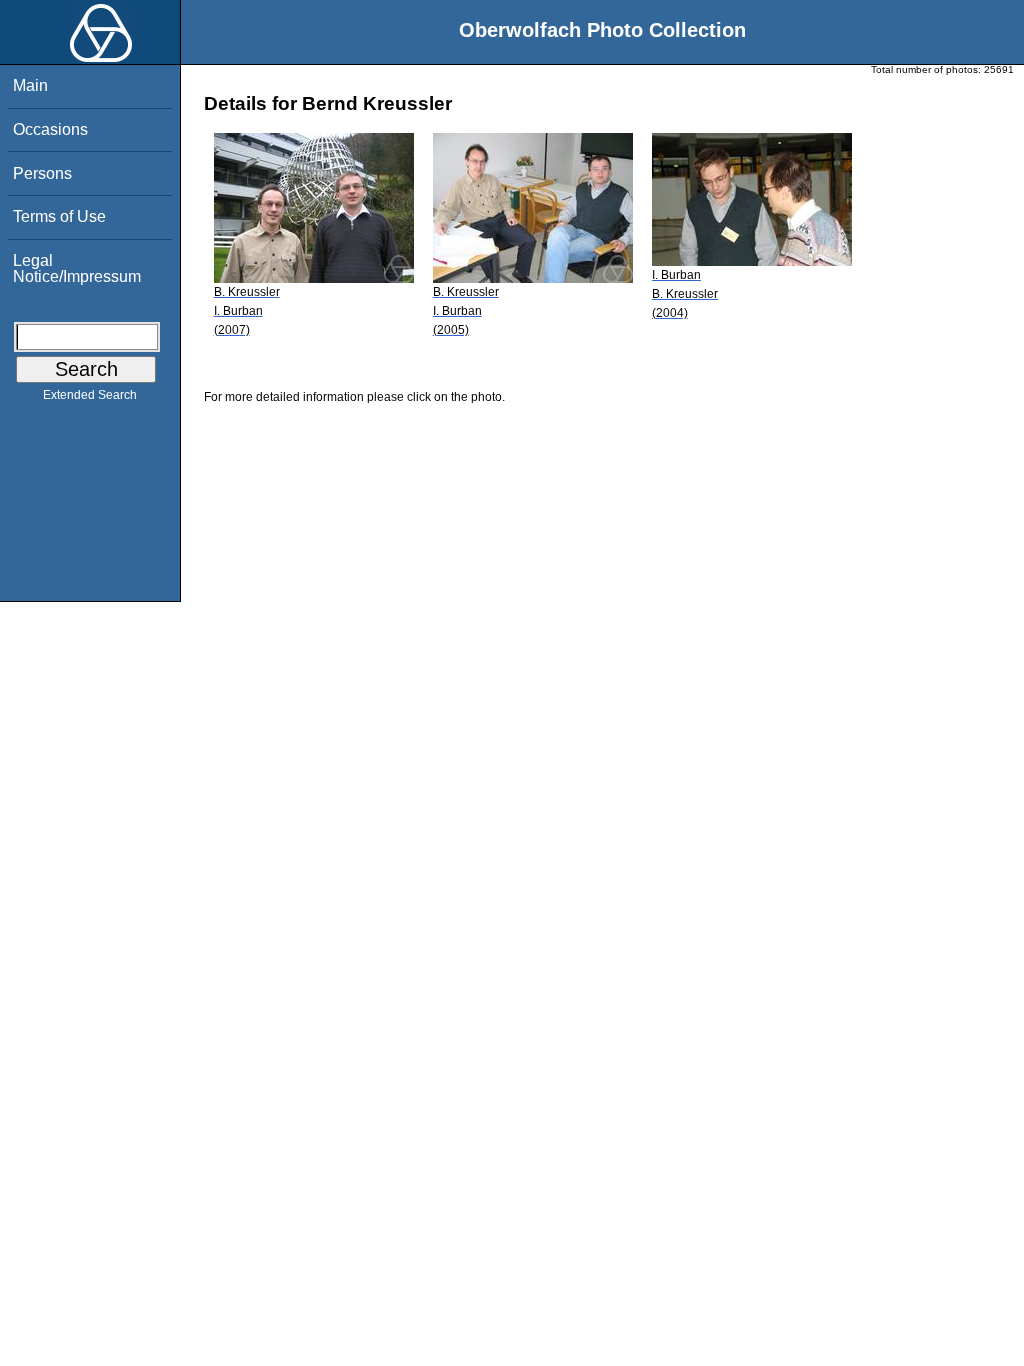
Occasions (50, 129)
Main (30, 85)
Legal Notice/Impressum (77, 268)
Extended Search (90, 395)
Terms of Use (59, 216)
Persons (42, 173)
